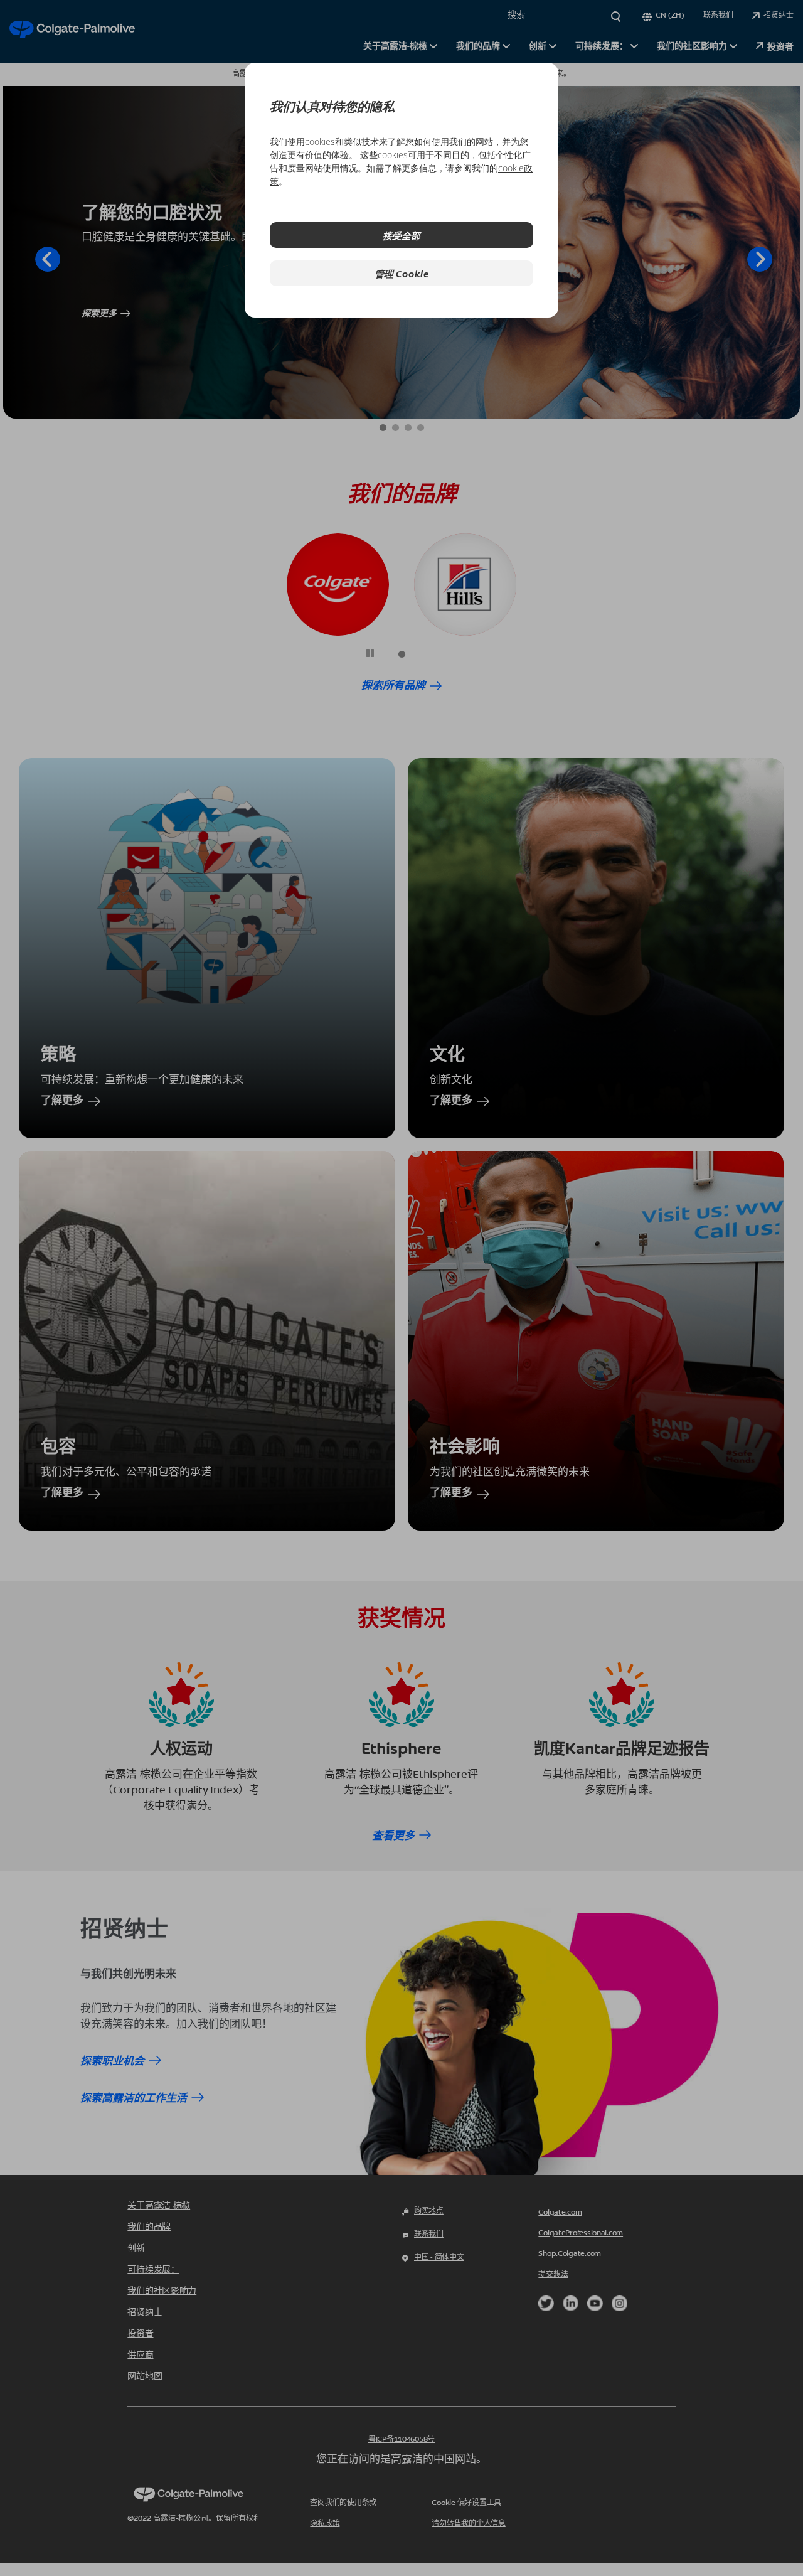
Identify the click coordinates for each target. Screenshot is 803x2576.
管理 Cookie (402, 273)
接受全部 (401, 235)
